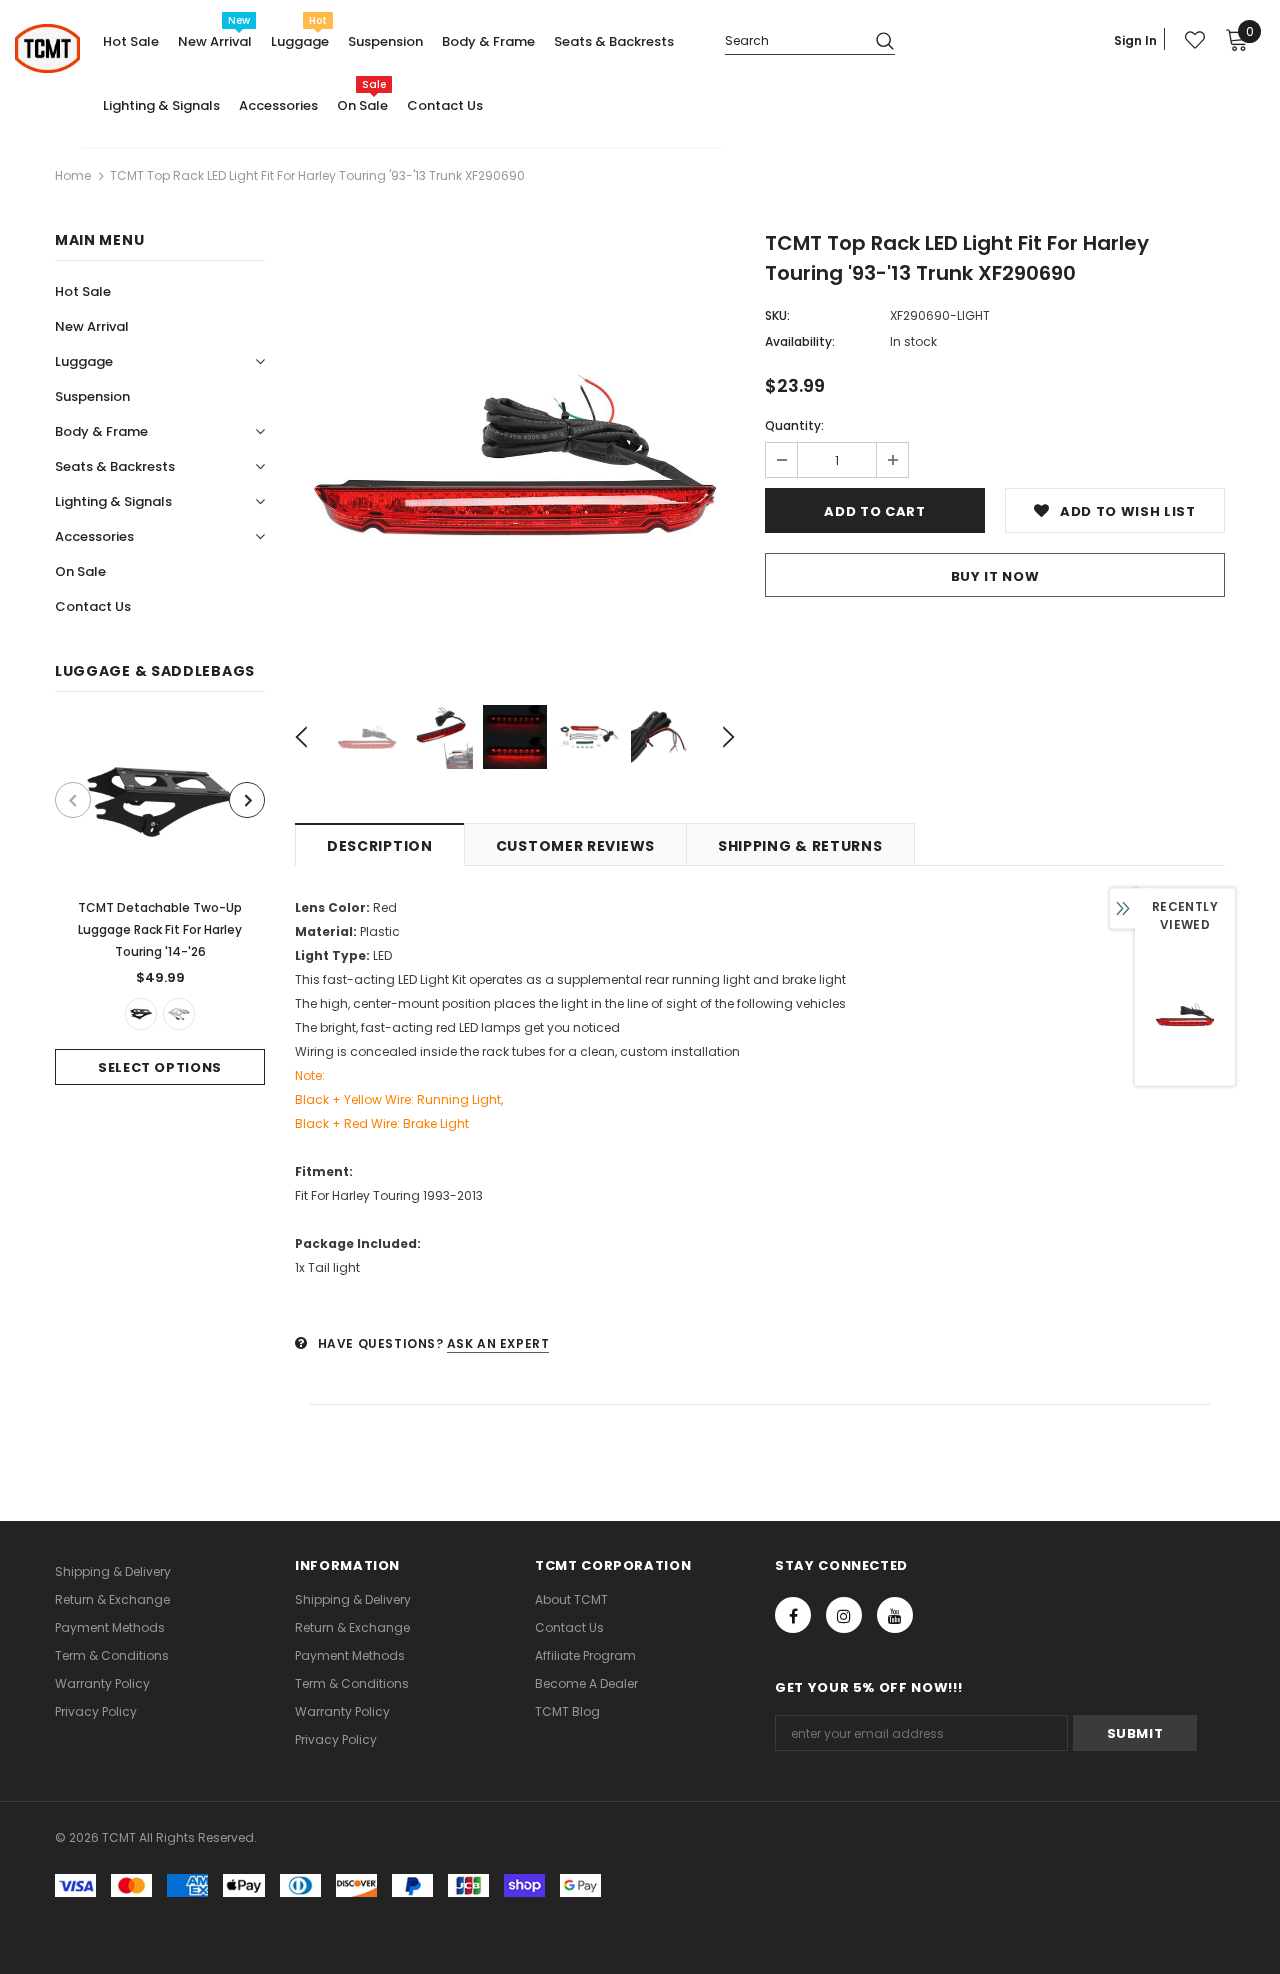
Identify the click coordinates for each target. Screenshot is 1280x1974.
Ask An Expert (498, 1343)
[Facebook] (793, 1615)
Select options (160, 1067)
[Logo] (47, 48)
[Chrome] (179, 1014)
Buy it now (995, 576)
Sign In (1135, 40)
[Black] (141, 1014)
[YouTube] (895, 1615)
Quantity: (794, 425)
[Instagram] (844, 1615)
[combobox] (792, 39)
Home (73, 175)
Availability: (800, 341)
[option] (160, 903)
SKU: (777, 315)
